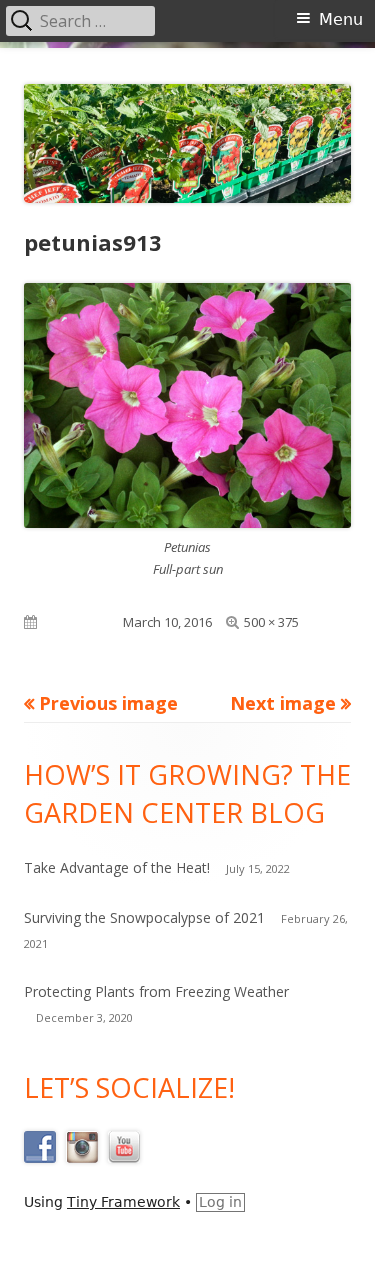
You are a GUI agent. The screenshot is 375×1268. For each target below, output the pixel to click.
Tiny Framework (123, 1202)
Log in (220, 1202)
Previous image (108, 703)
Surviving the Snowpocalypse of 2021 (144, 917)
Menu (341, 19)
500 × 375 (271, 622)
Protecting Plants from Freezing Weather (156, 991)
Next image (283, 703)
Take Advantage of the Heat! (117, 867)
